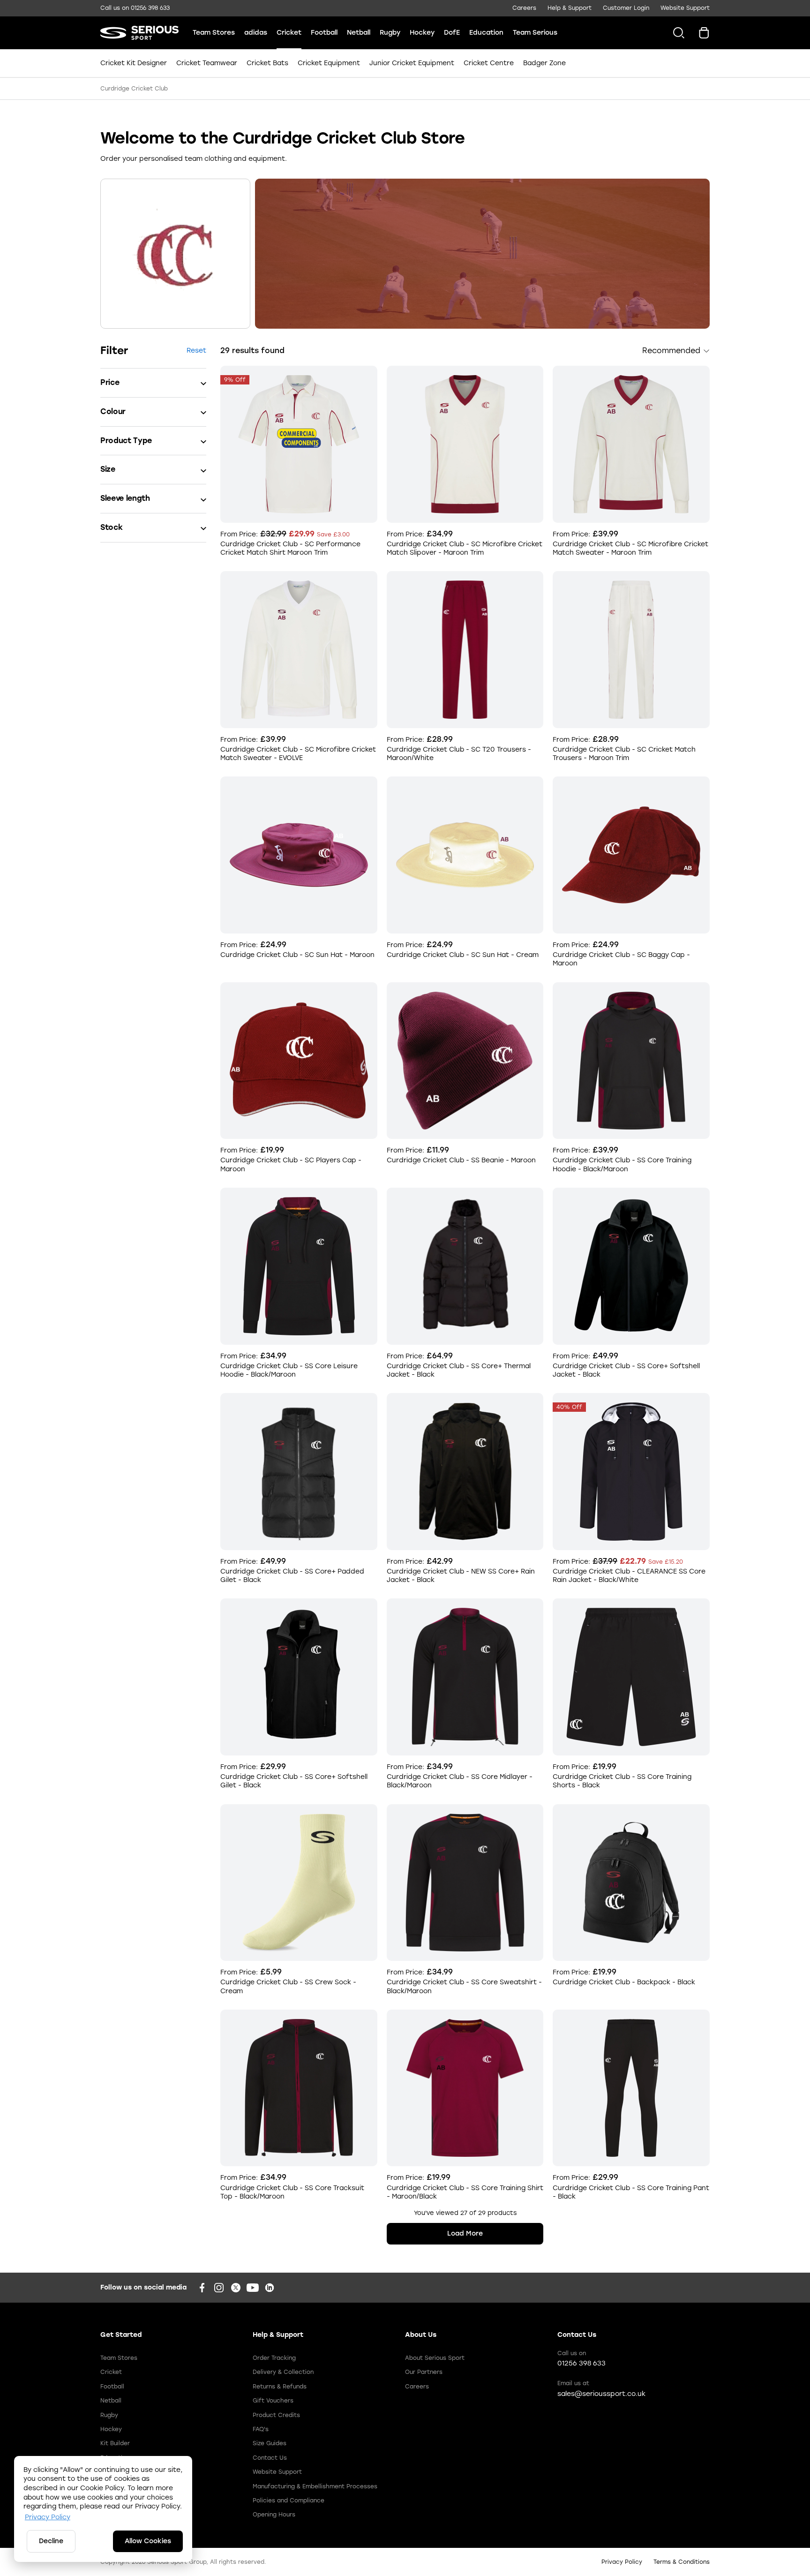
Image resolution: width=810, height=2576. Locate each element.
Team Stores (214, 33)
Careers (524, 8)
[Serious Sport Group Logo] (139, 33)
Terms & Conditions (682, 2562)
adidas (256, 33)
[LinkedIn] (270, 2288)
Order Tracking (274, 2358)
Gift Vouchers (273, 2401)
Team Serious (535, 33)
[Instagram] (219, 2288)
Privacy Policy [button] (48, 2517)
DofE (452, 33)
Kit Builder (115, 2443)
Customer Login (626, 8)
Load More (465, 2233)
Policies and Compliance (289, 2501)
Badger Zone (543, 63)
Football (324, 33)
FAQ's (261, 2429)
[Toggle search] (675, 33)
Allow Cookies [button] (148, 2541)
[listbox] (676, 351)
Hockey (422, 33)
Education (486, 33)
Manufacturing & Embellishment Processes (315, 2486)
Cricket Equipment (329, 63)
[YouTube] (253, 2288)
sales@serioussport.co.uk (601, 2394)
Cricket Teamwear (207, 63)
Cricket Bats (267, 63)
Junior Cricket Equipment (412, 63)
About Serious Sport (435, 2358)
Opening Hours (274, 2515)
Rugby (390, 33)
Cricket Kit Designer (135, 63)
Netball (359, 33)
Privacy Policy (622, 2562)
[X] (236, 2288)
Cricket (289, 33)
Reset (196, 350)
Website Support (685, 8)
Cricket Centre (489, 63)
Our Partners (424, 2372)
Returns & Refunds (280, 2387)
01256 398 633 (150, 8)
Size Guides (270, 2443)
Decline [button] (51, 2541)
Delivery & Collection (283, 2372)
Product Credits (276, 2415)
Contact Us (270, 2458)
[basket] (704, 33)
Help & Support (570, 8)
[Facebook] (202, 2288)
